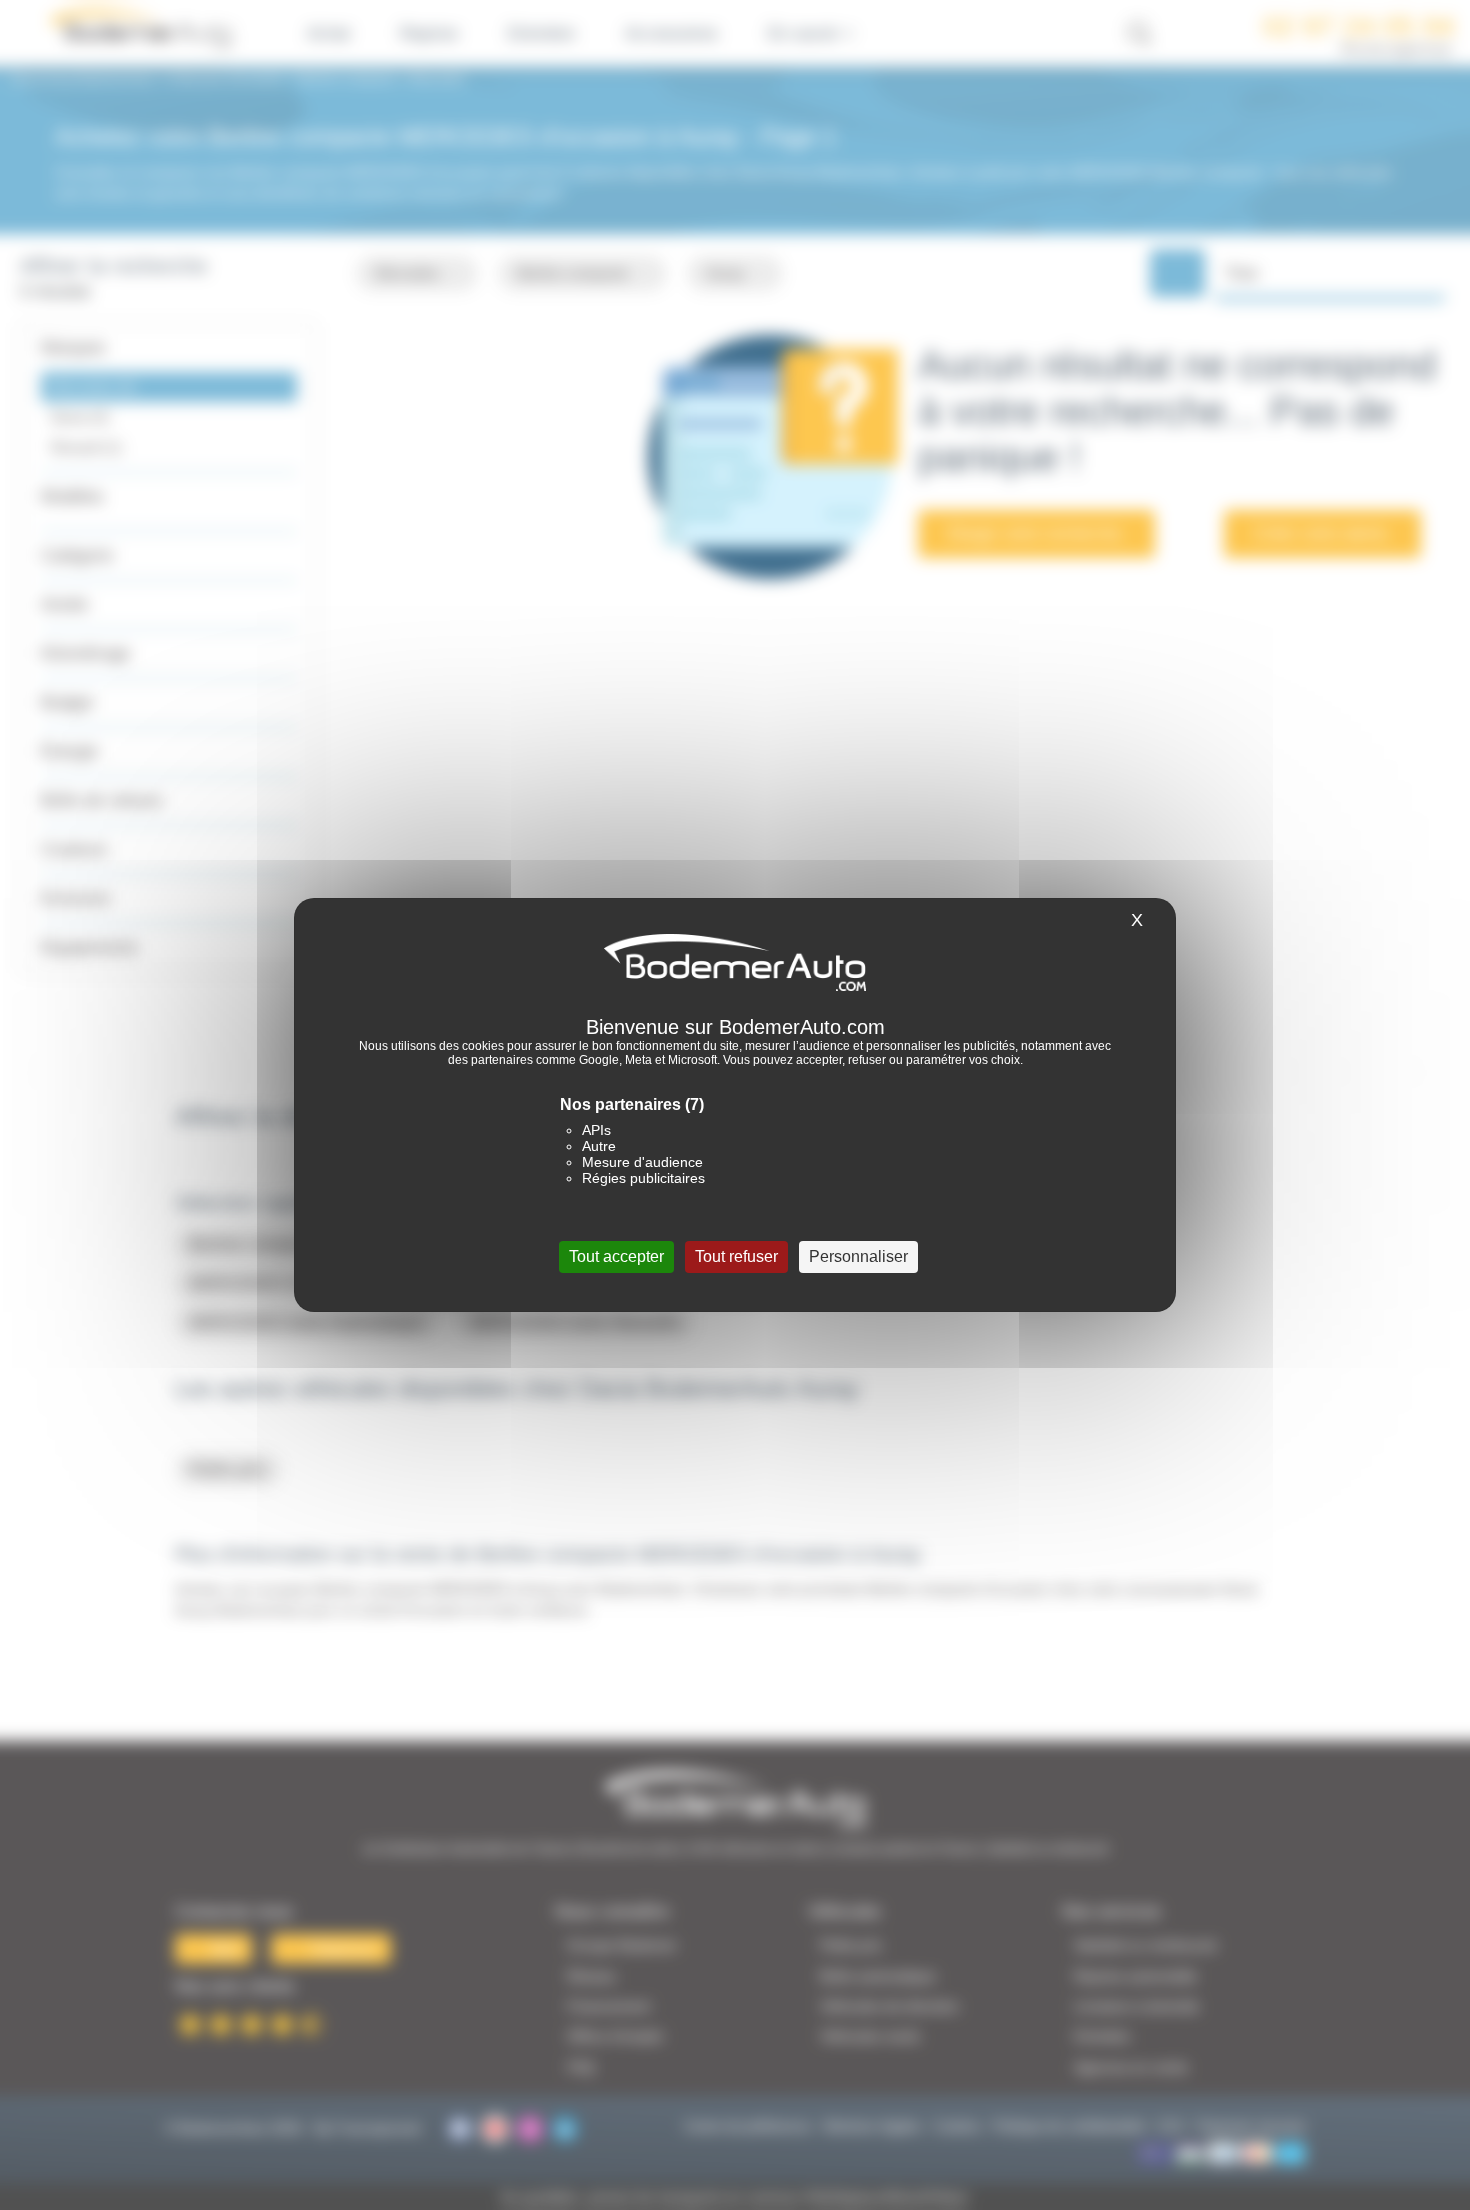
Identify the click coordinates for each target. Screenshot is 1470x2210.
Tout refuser (736, 1256)
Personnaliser (858, 1256)
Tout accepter (616, 1256)
